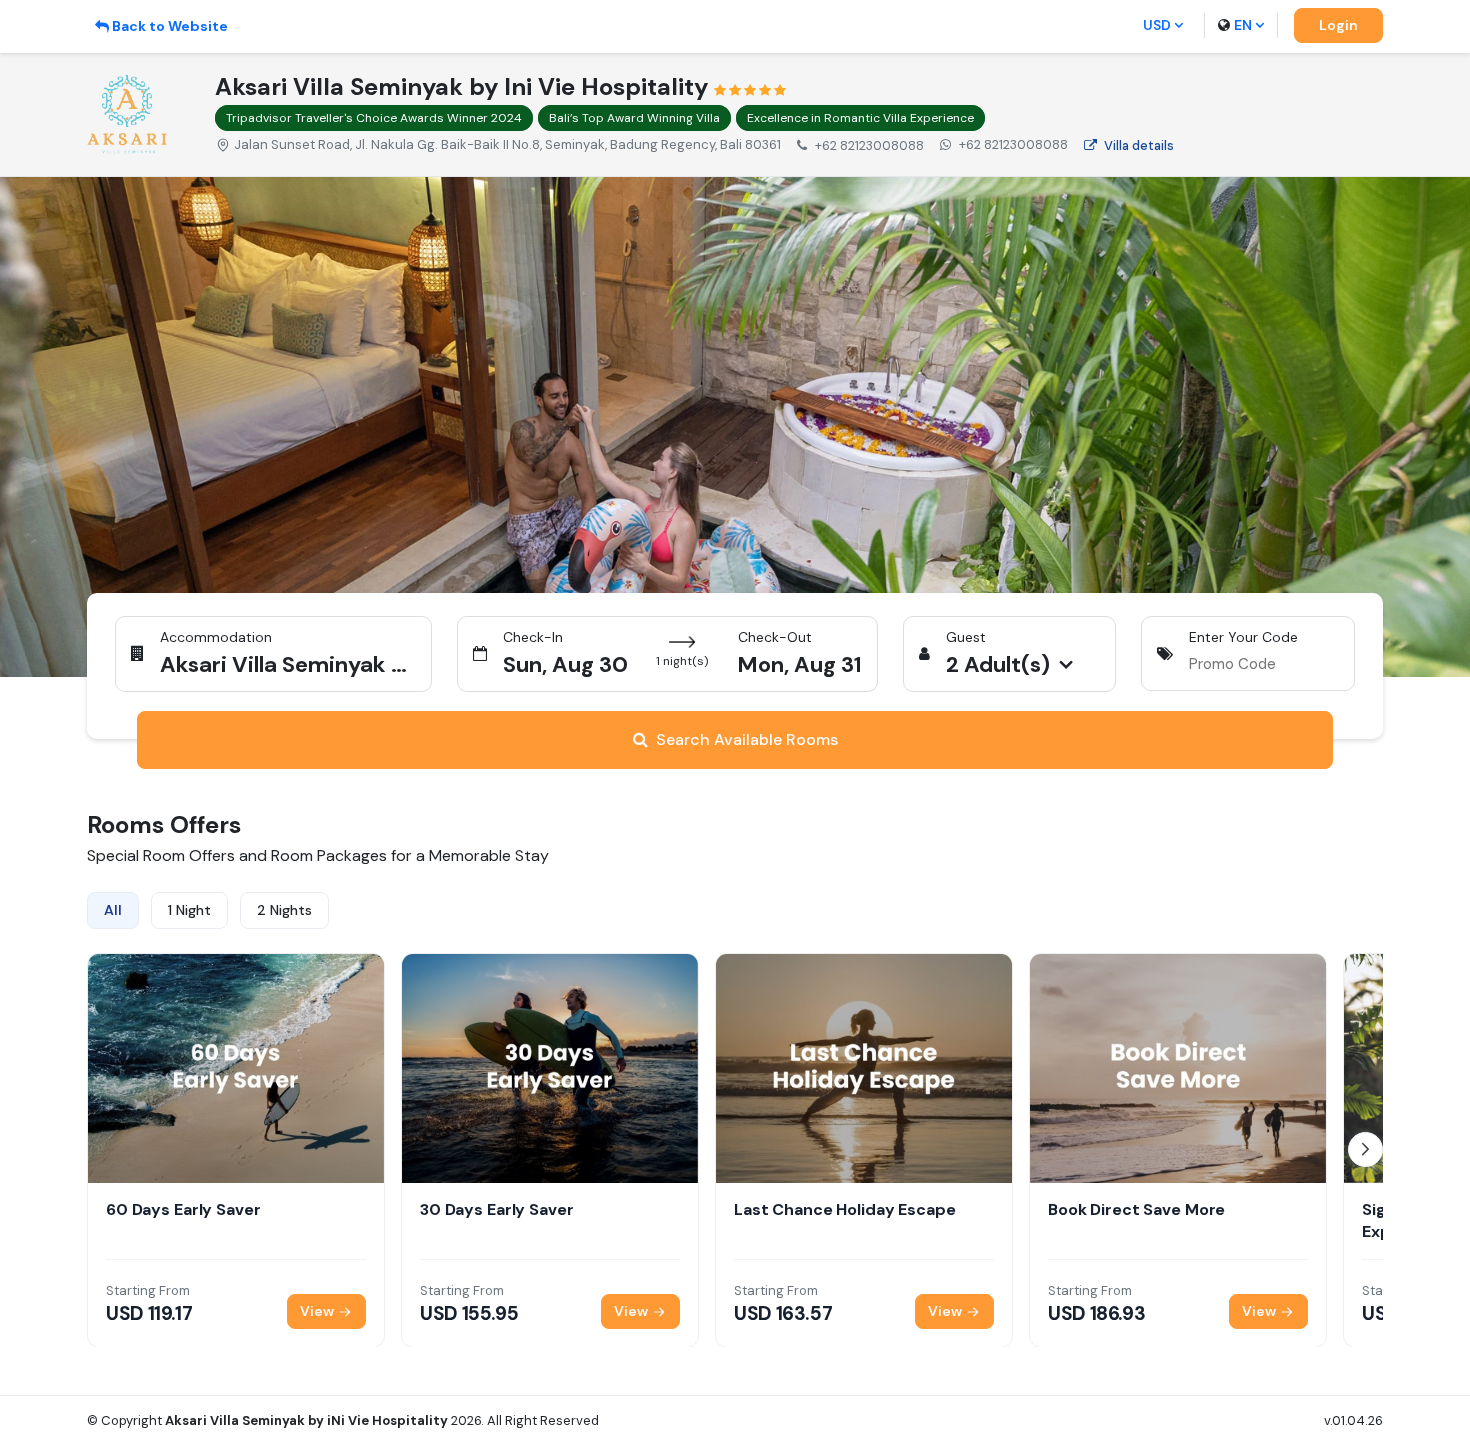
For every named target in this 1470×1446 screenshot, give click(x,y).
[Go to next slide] (1365, 1149)
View (318, 1310)
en (1243, 25)
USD (1157, 25)
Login (1338, 25)
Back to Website (170, 26)
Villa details (1139, 145)
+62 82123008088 (1013, 144)
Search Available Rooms (747, 739)
